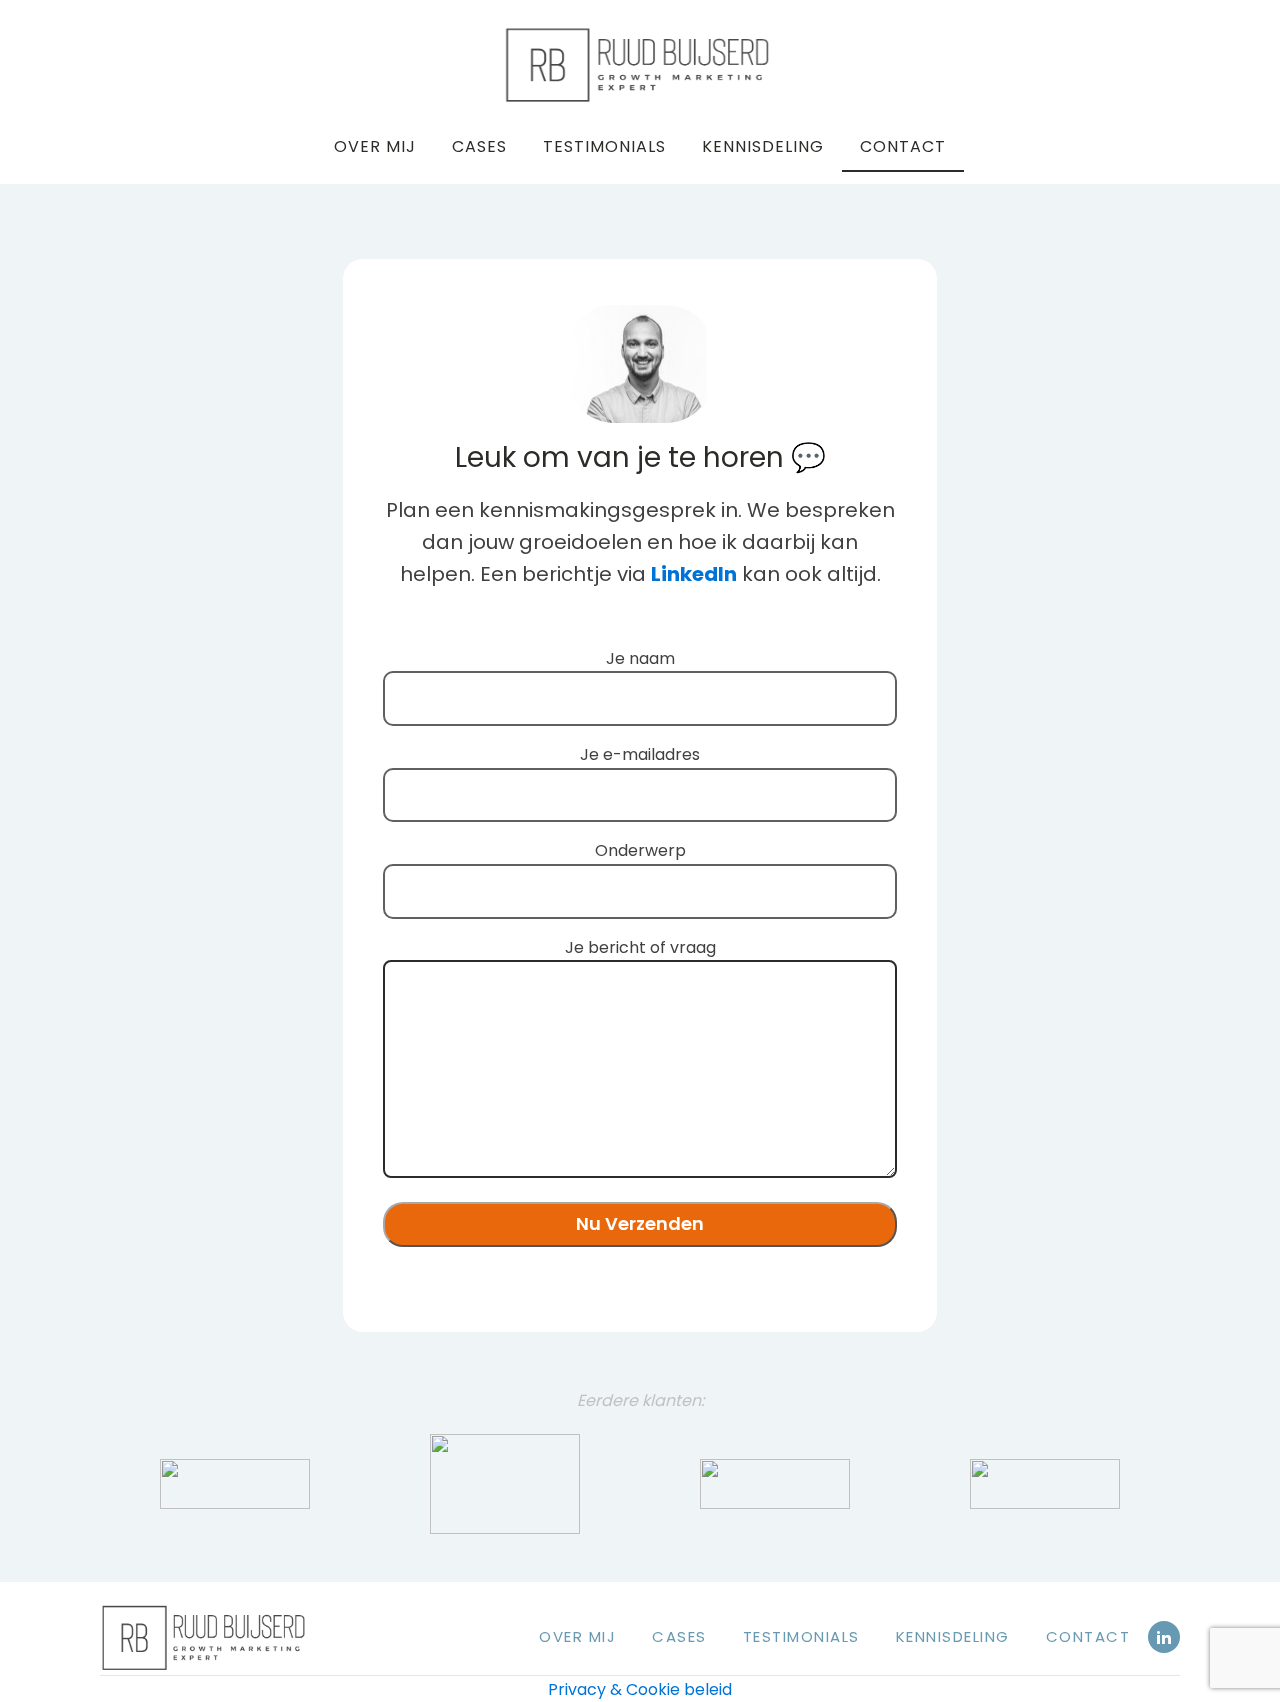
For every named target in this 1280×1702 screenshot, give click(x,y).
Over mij (375, 146)
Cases (479, 146)
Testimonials (604, 146)
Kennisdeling (763, 146)
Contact (903, 146)
